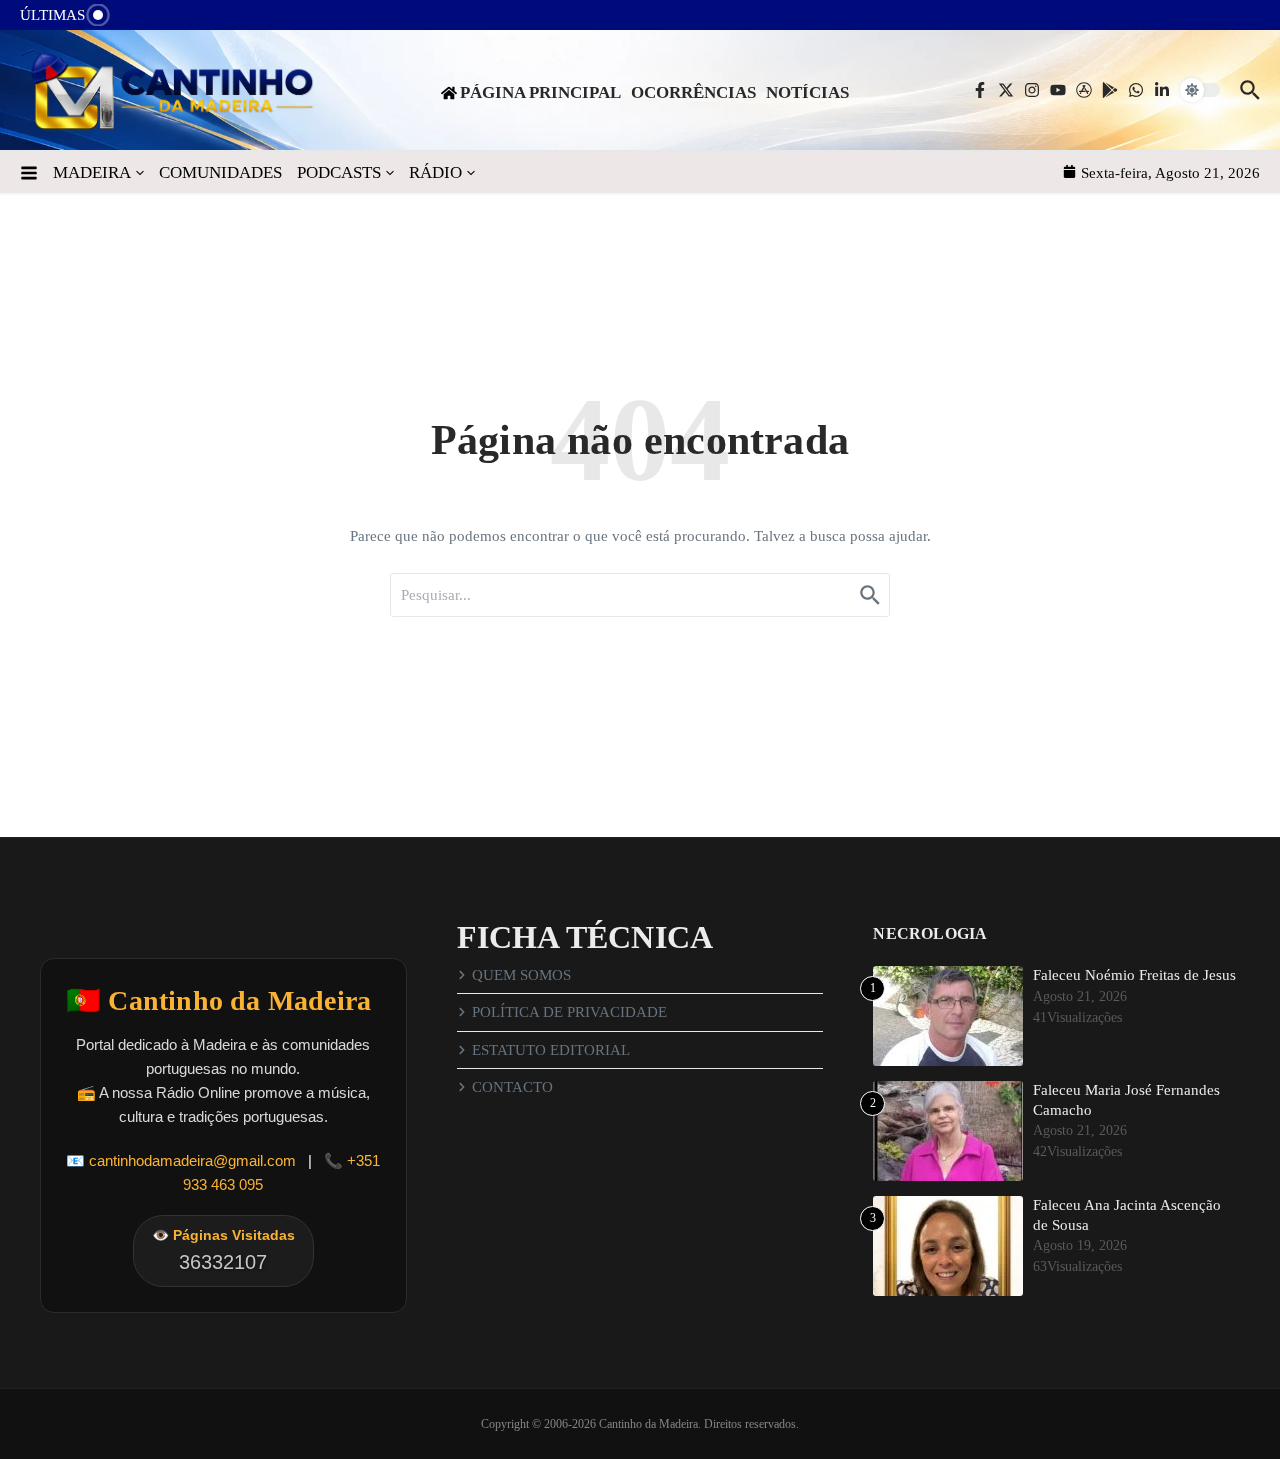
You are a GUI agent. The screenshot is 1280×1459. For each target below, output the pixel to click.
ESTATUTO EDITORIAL (551, 1050)
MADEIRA (92, 172)
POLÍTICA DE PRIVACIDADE (569, 1012)
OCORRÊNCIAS (693, 92)
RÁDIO (435, 172)
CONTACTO (512, 1087)
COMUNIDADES (220, 172)
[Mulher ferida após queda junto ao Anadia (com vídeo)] (141, 20)
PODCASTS (339, 172)
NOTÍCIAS (807, 92)
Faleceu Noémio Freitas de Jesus (1134, 975)
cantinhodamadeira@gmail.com (192, 1160)
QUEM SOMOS (521, 975)
